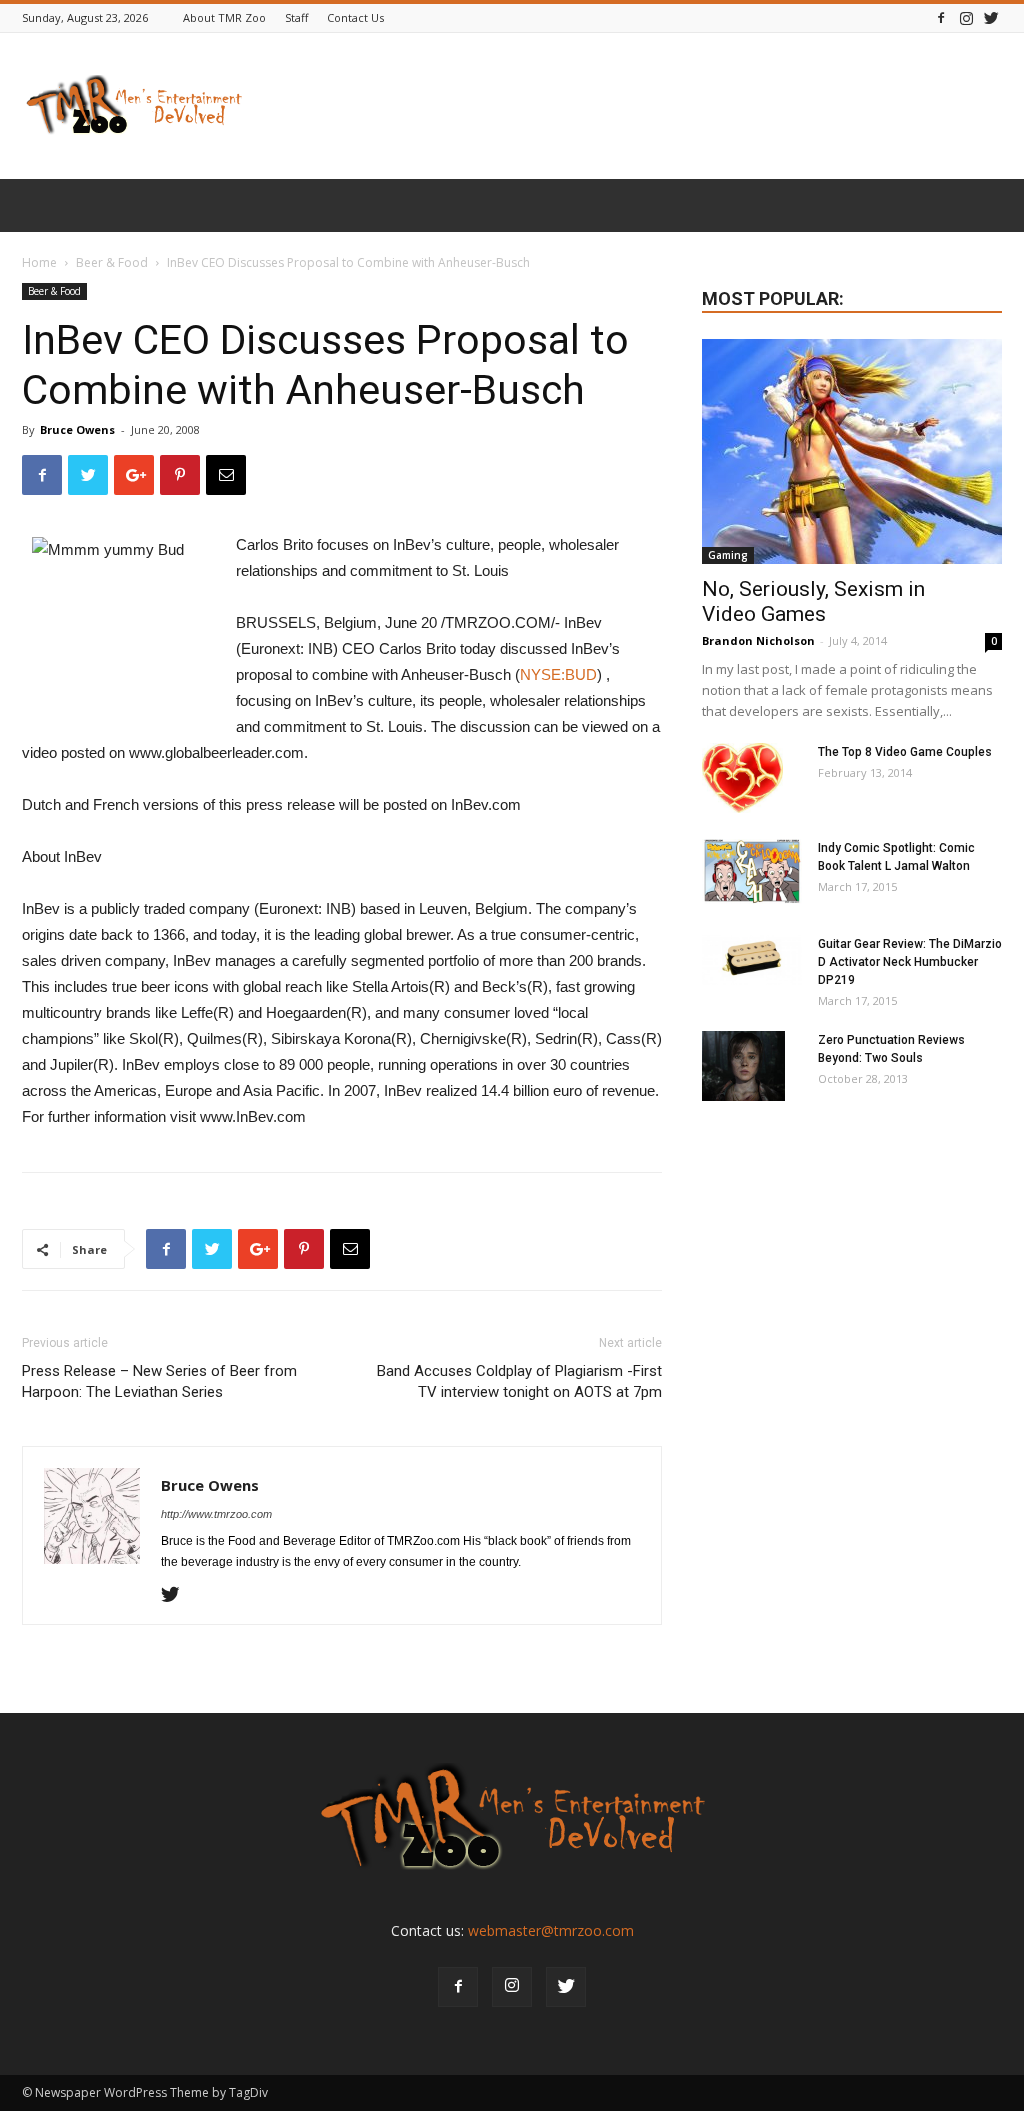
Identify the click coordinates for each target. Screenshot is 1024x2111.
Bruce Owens (77, 429)
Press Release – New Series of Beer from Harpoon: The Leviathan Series (159, 1381)
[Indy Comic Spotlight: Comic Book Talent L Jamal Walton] (752, 871)
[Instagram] (966, 17)
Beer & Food (112, 262)
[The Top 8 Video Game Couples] (742, 778)
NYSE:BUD (558, 674)
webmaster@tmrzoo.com (551, 1930)
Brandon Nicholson (758, 640)
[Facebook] (941, 17)
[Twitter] (991, 17)
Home (39, 262)
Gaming (728, 555)
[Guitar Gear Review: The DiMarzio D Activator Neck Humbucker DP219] (752, 960)
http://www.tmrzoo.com (216, 1514)
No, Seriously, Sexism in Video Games (813, 601)
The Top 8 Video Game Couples (905, 752)
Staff (296, 17)
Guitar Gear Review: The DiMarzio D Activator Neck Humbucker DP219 (910, 962)
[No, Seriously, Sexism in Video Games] (852, 451)
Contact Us (355, 17)
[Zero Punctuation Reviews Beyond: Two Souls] (743, 1066)
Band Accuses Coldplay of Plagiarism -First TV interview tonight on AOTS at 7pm (519, 1381)
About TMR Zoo (224, 17)
